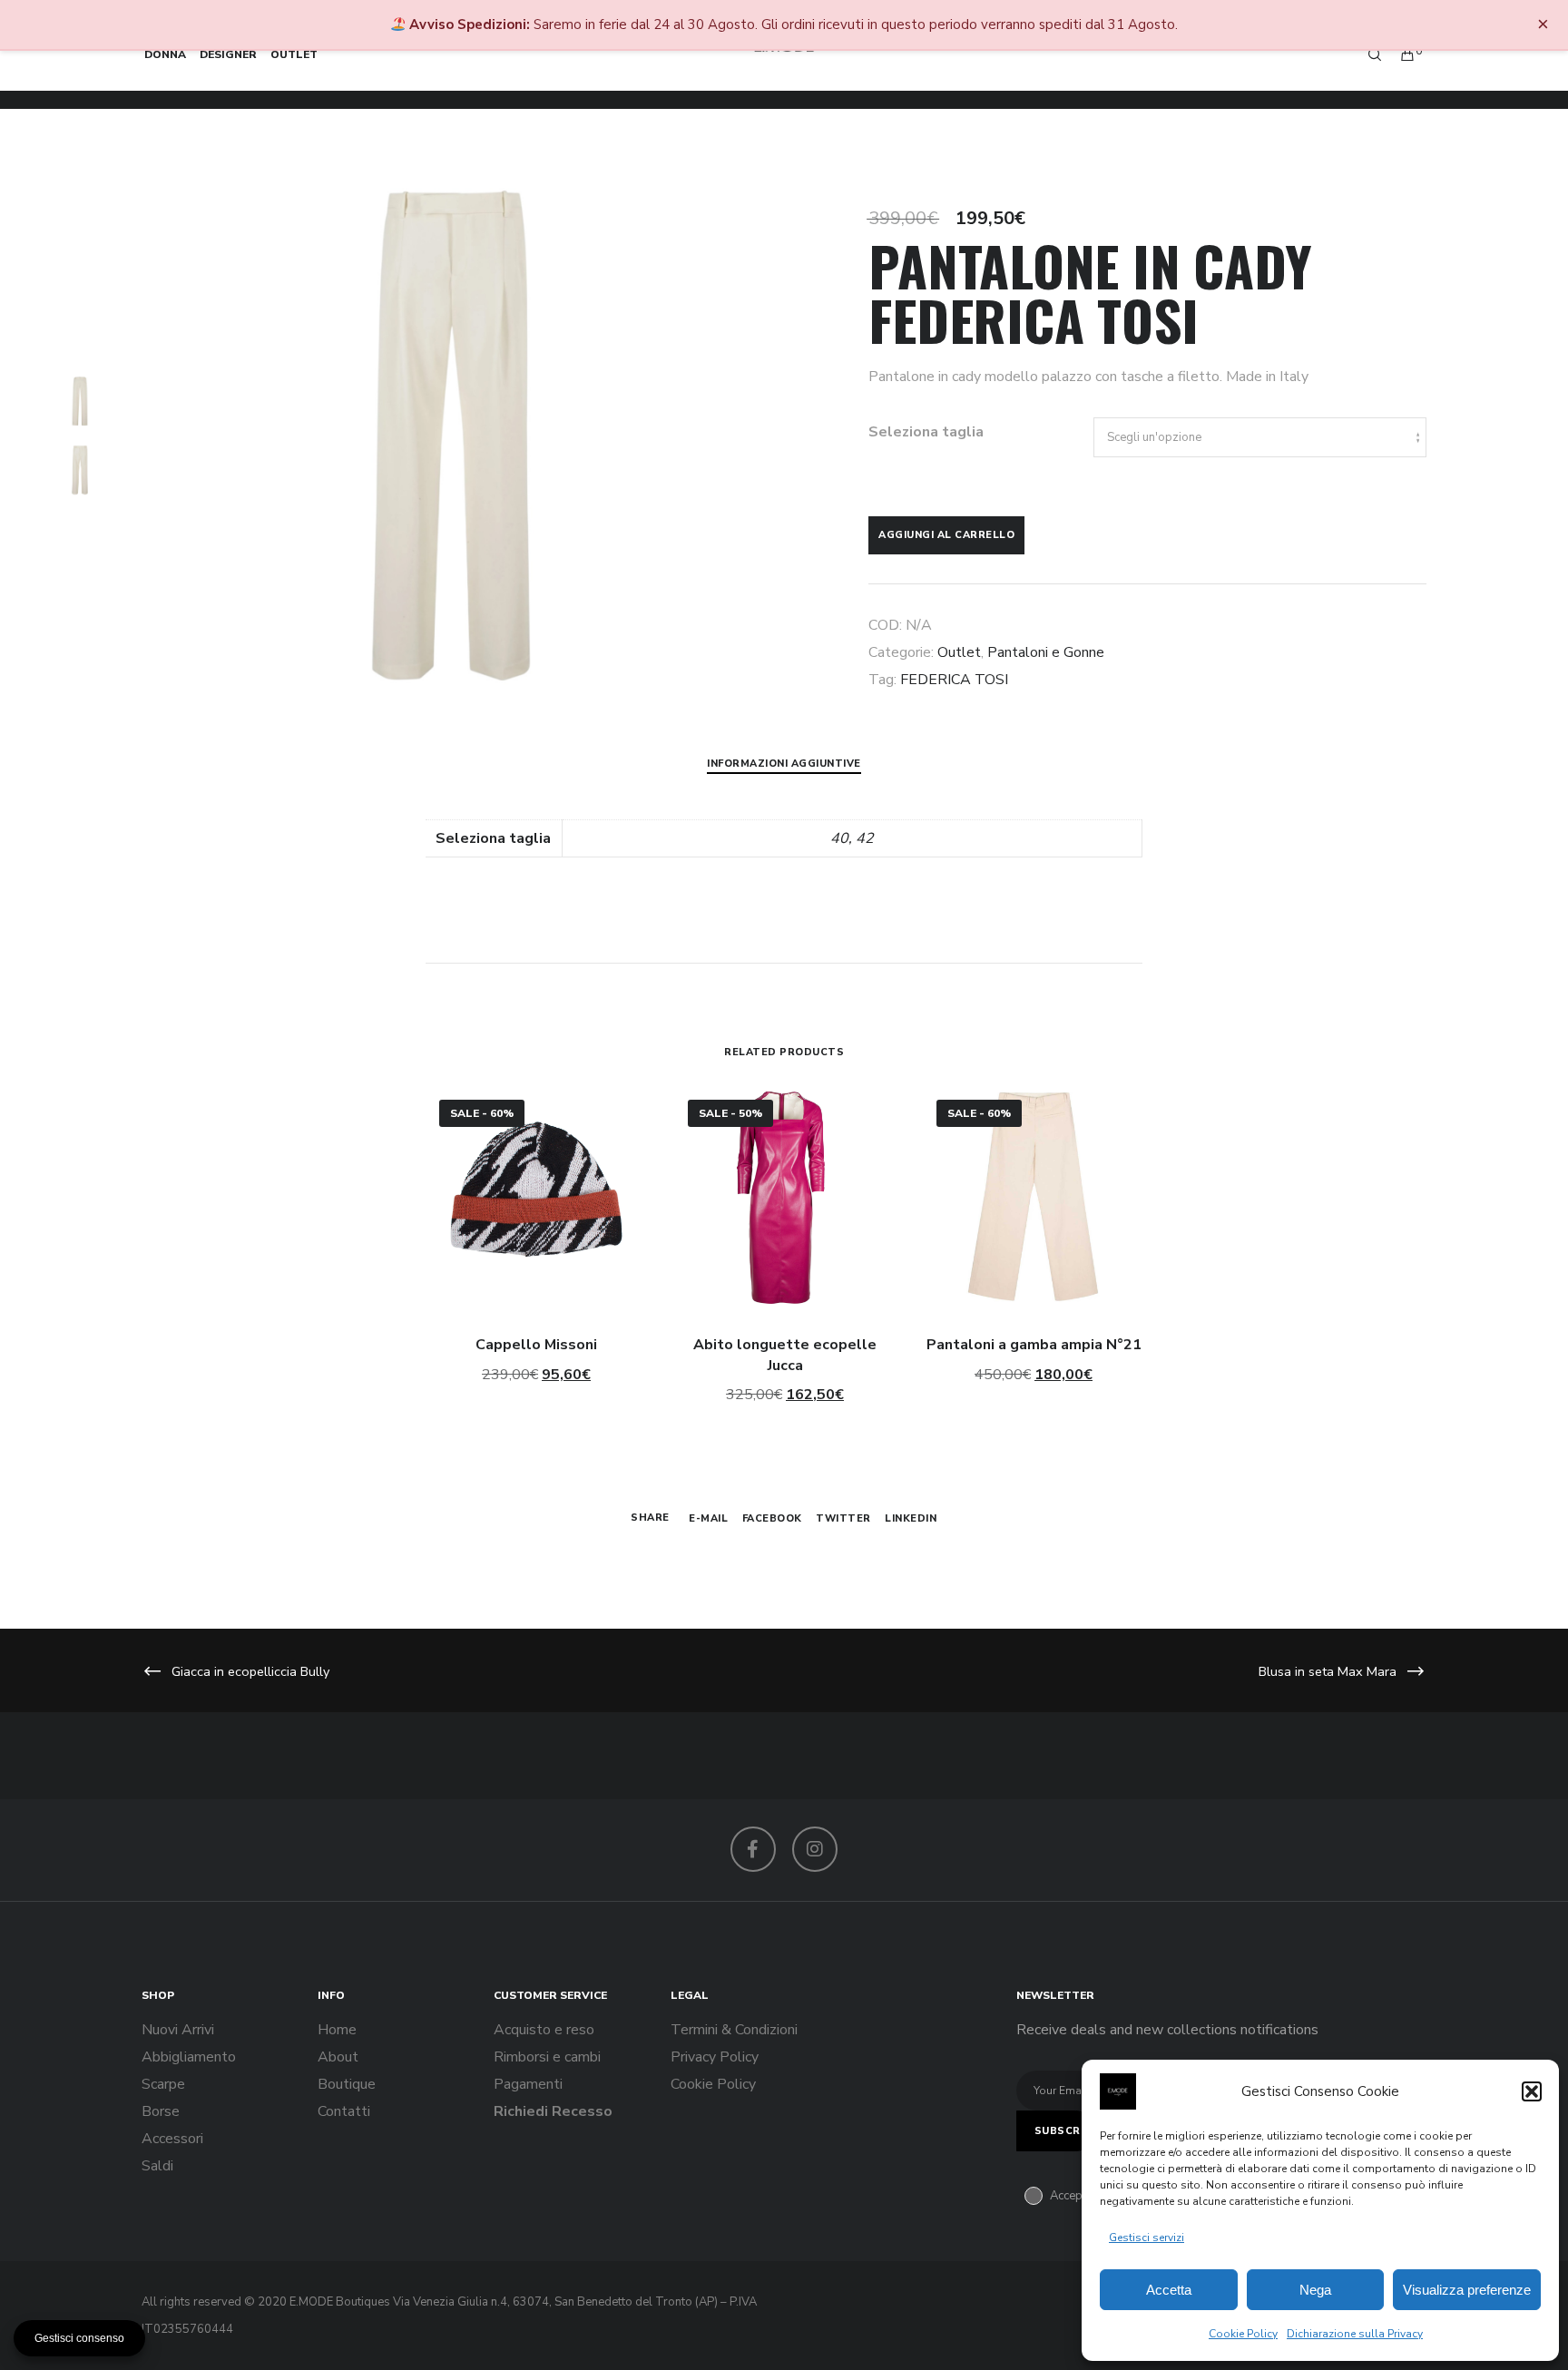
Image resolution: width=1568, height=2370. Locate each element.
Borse (161, 2111)
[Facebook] (753, 1849)
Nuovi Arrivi (178, 2030)
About (338, 2057)
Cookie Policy (1243, 2334)
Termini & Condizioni (734, 2030)
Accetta (1169, 2290)
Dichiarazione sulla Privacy (1355, 2334)
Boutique (347, 2084)
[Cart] (1399, 54)
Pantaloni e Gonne (1046, 652)
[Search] (1367, 54)
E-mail (708, 1518)
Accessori (172, 2139)
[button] (1532, 2091)
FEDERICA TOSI (954, 680)
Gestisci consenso (79, 2338)
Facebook (772, 1518)
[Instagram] (815, 1849)
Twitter (843, 1518)
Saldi (157, 2166)
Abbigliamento (189, 2057)
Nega (1315, 2290)
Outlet (959, 652)
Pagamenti (528, 2084)
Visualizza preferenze (1467, 2290)
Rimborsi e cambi (547, 2057)
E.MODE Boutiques (340, 2302)
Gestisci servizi (1147, 2238)
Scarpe (163, 2084)
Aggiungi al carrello (946, 535)
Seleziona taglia (926, 432)
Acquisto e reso (544, 2030)
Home (337, 2030)
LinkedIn (911, 1518)
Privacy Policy (715, 2057)
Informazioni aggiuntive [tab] (784, 764)
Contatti (344, 2111)
